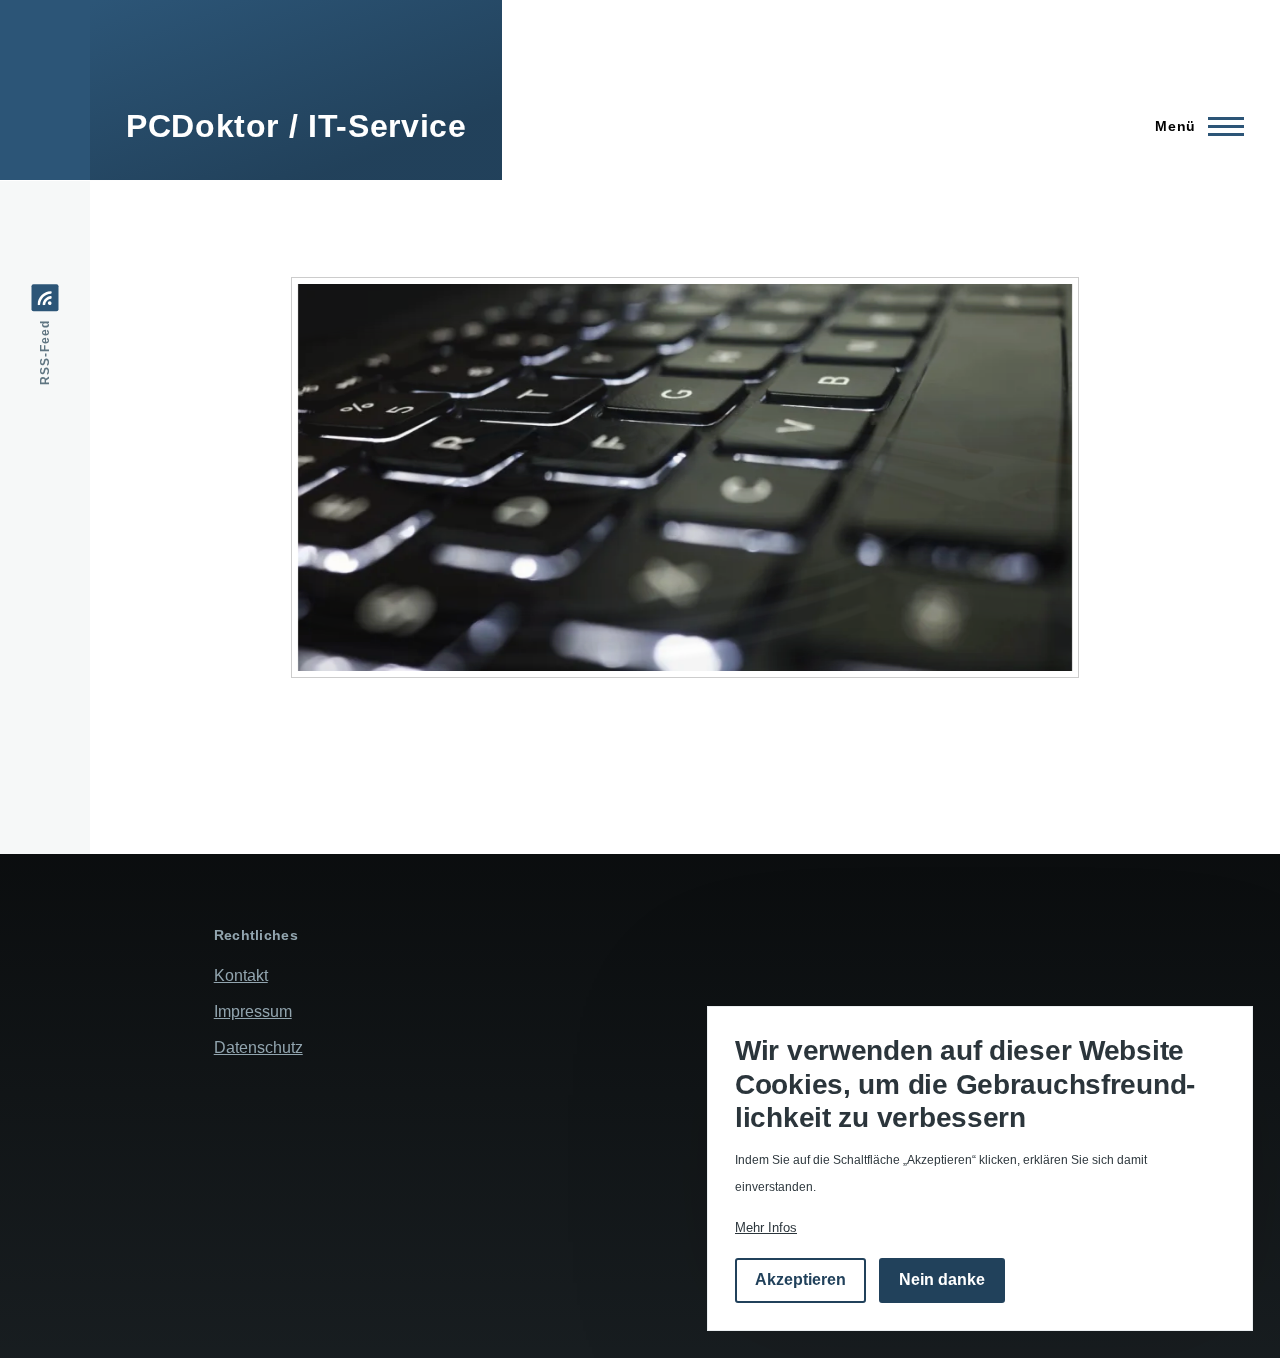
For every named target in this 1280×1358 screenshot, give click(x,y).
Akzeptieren (800, 1280)
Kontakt (241, 975)
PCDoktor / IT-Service (296, 126)
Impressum (253, 1011)
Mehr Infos (766, 1227)
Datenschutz (258, 1047)
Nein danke (942, 1280)
